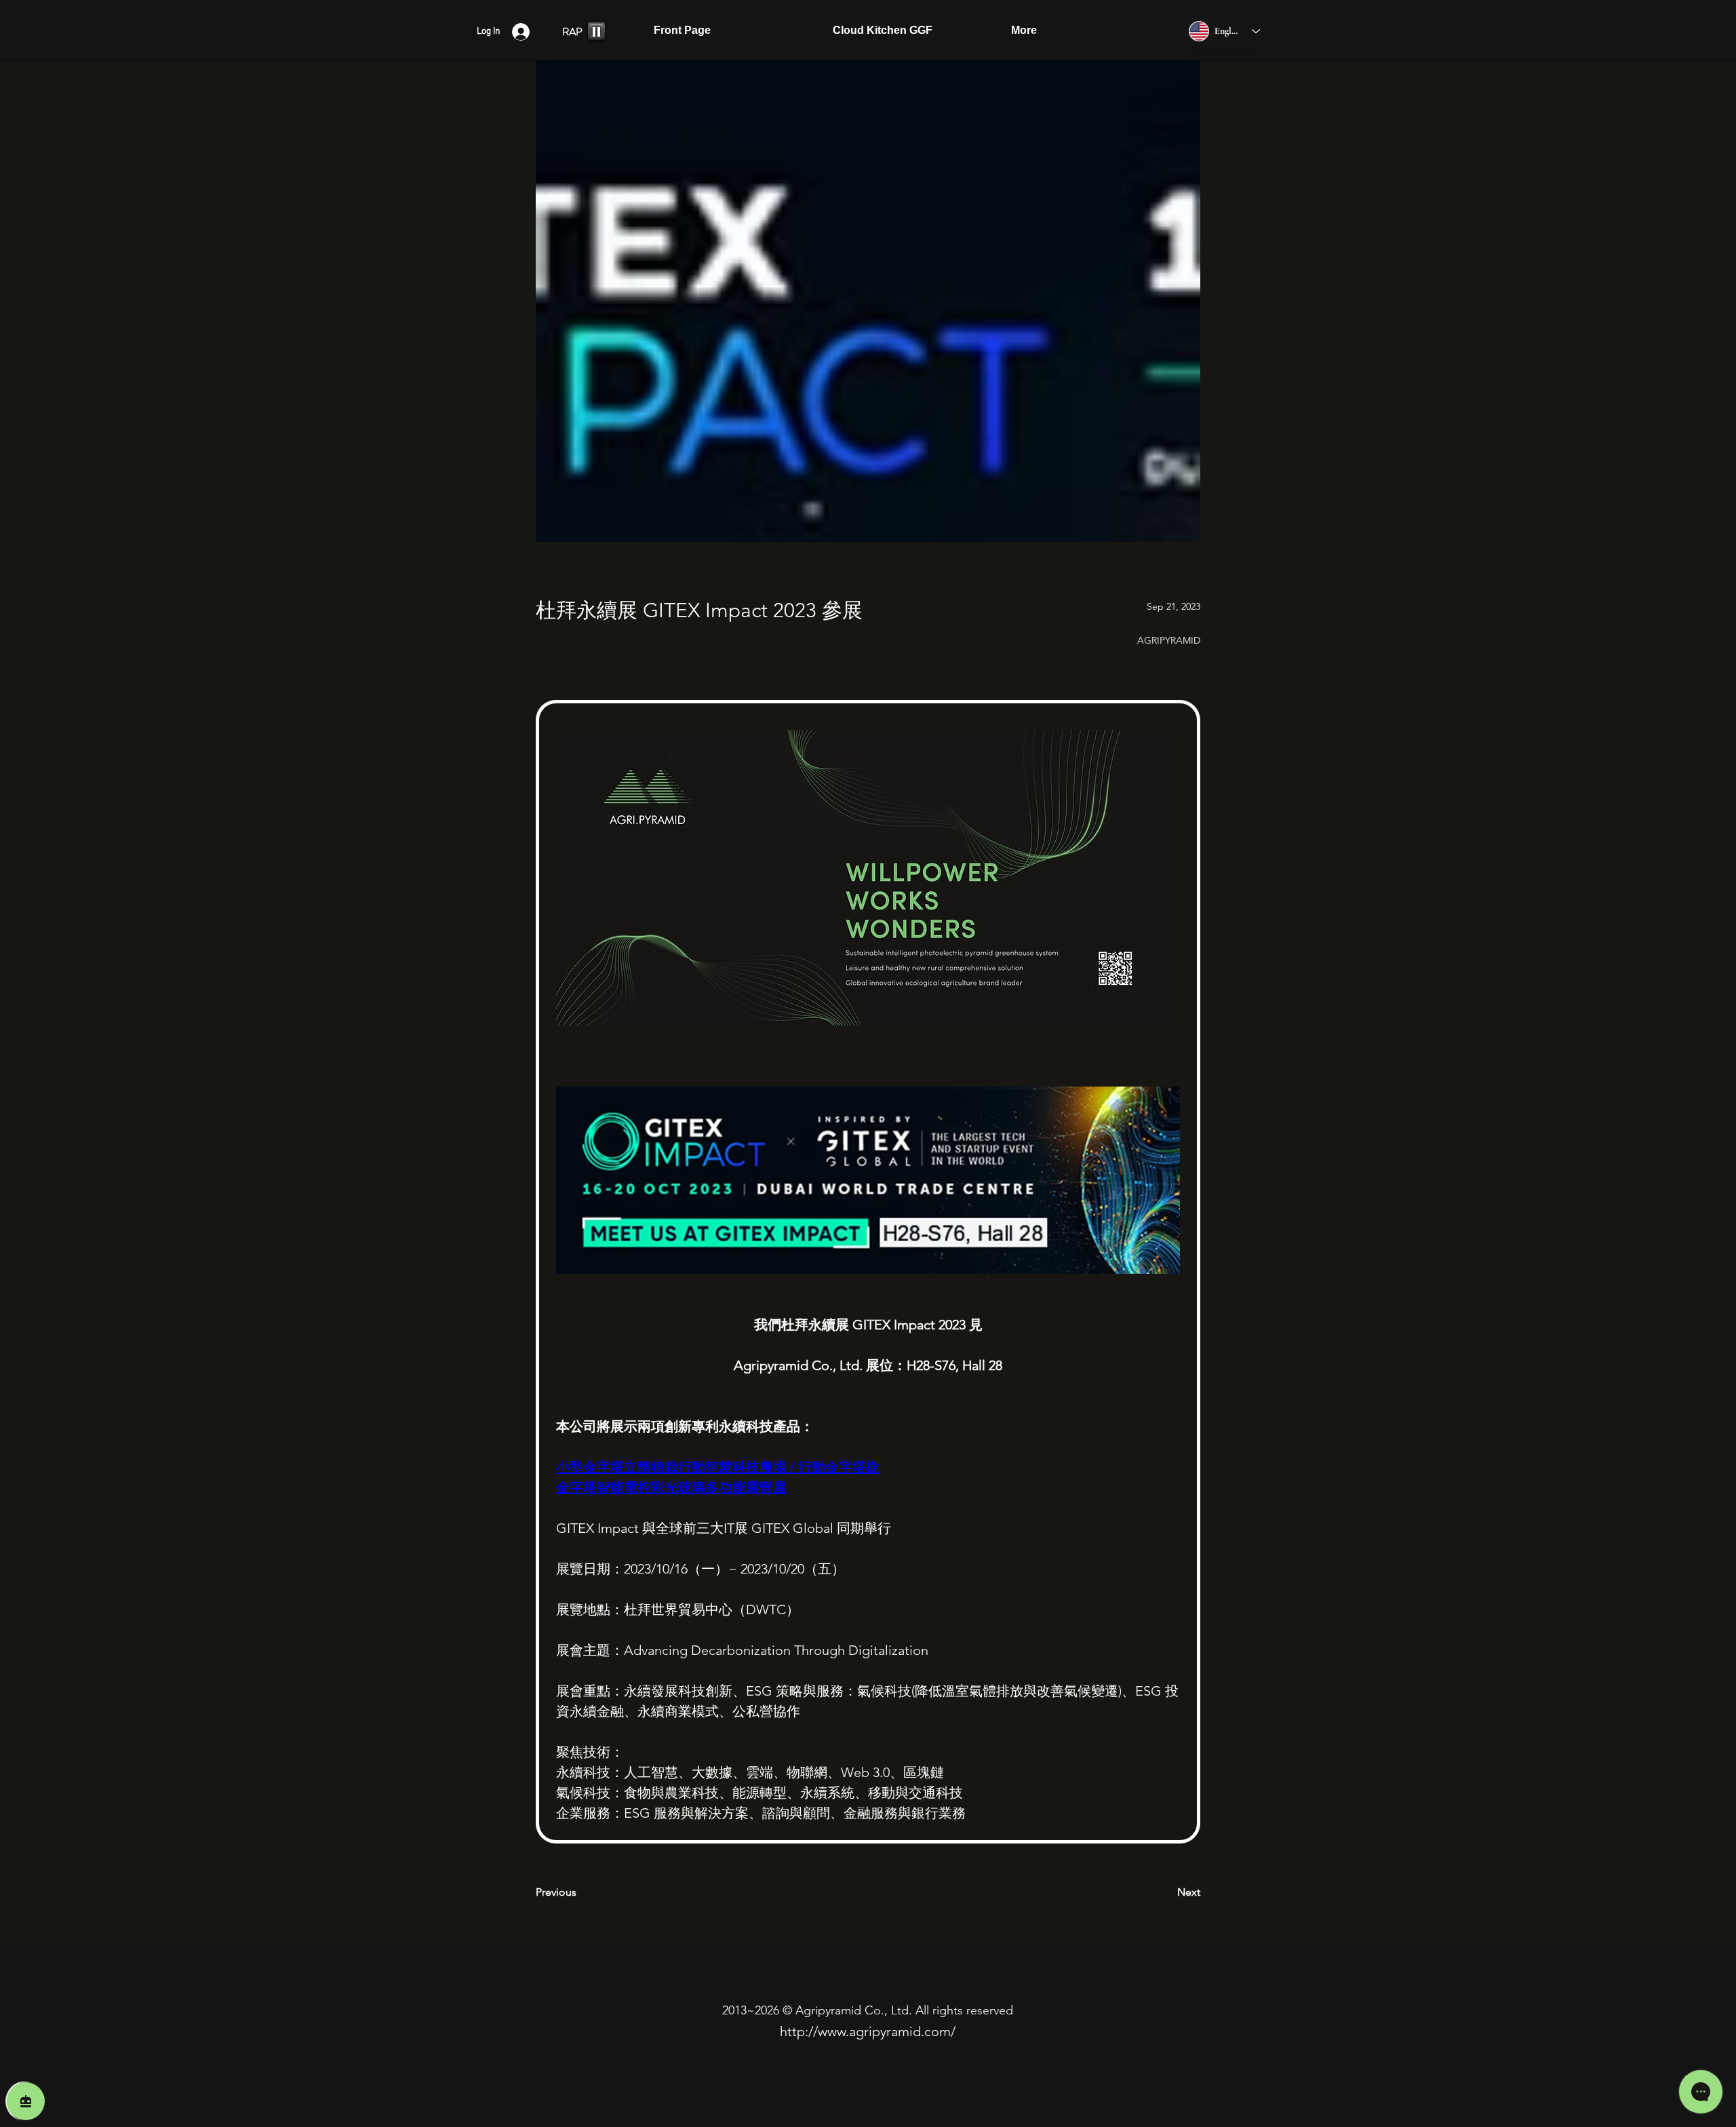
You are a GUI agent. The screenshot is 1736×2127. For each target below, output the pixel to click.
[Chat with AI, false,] (26, 2101)
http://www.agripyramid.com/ (868, 2031)
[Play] (596, 31)
